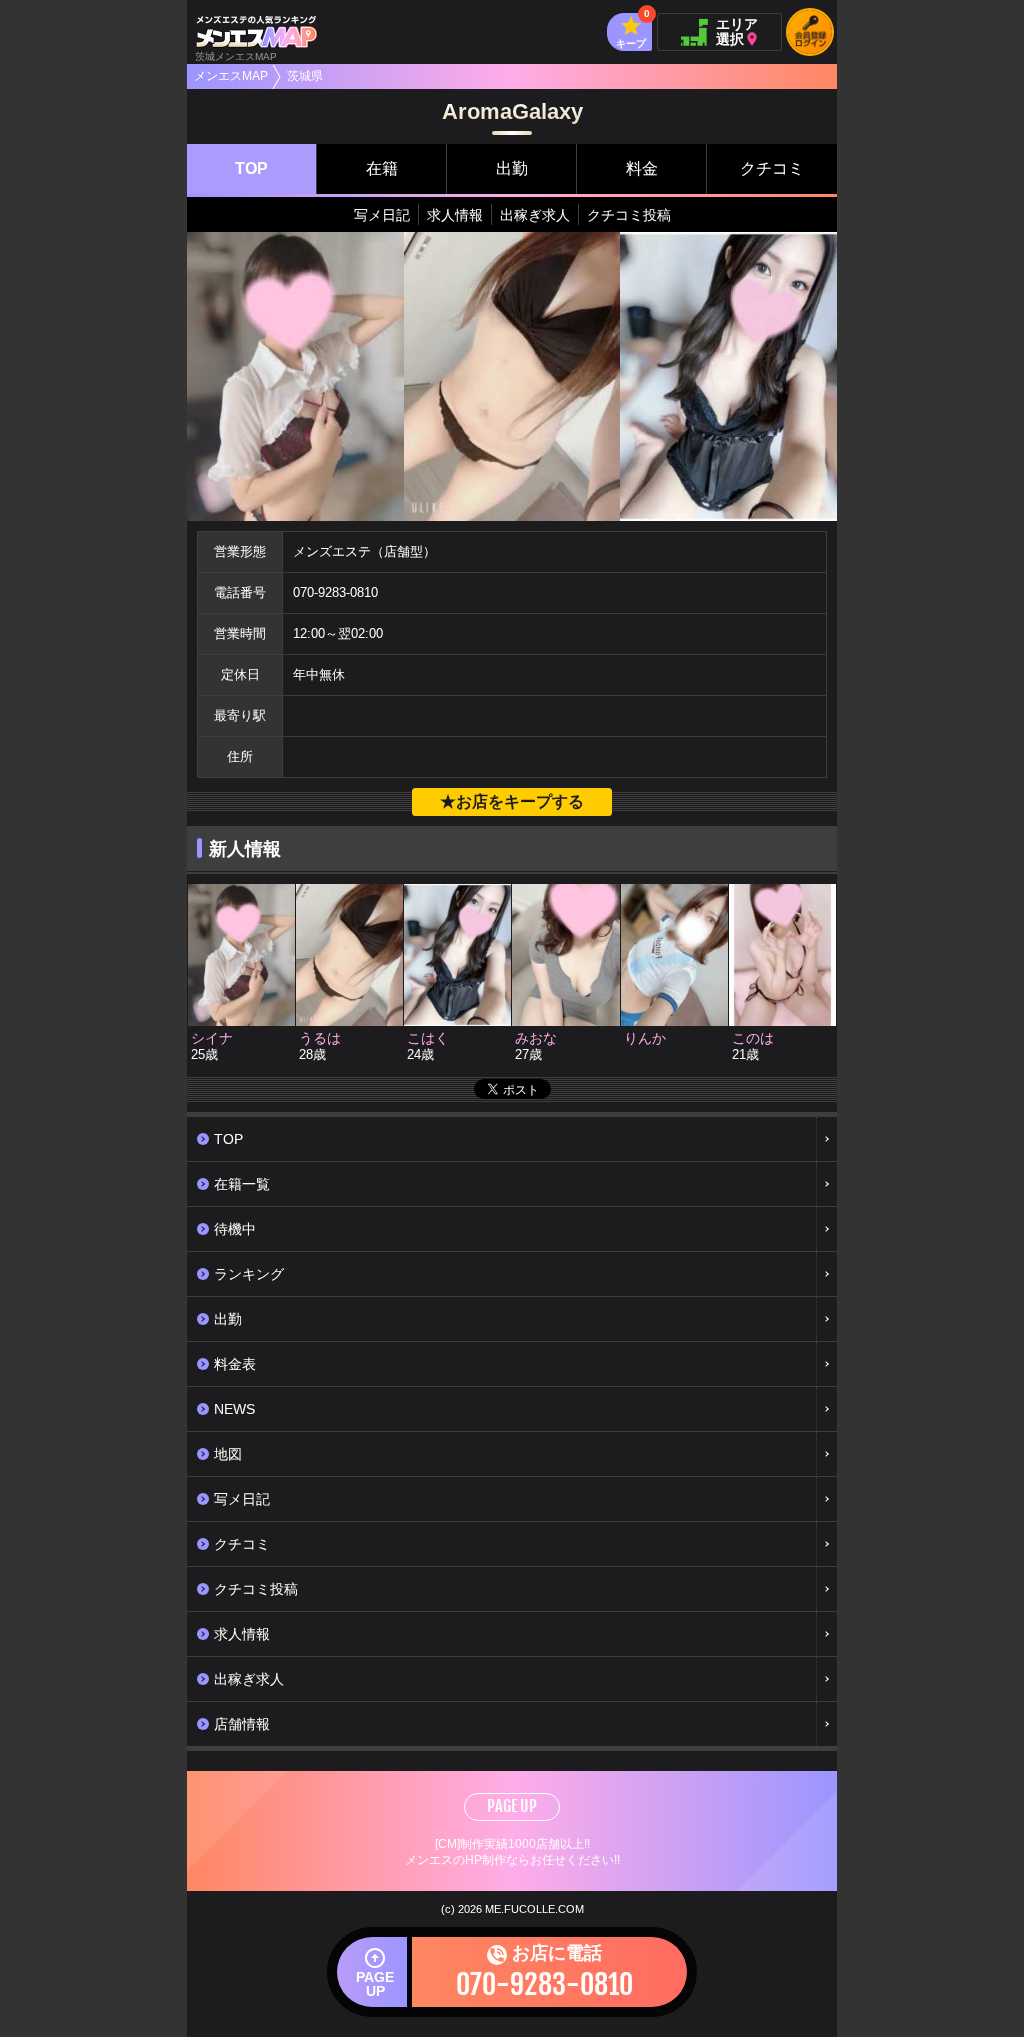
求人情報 (455, 215)
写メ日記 (382, 215)
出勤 (512, 168)
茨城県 (305, 76)
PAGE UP (512, 1806)
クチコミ (772, 168)
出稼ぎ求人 (535, 215)
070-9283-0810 (335, 592)
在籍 (382, 168)
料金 (642, 168)
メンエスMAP (231, 76)
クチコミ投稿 (629, 215)
